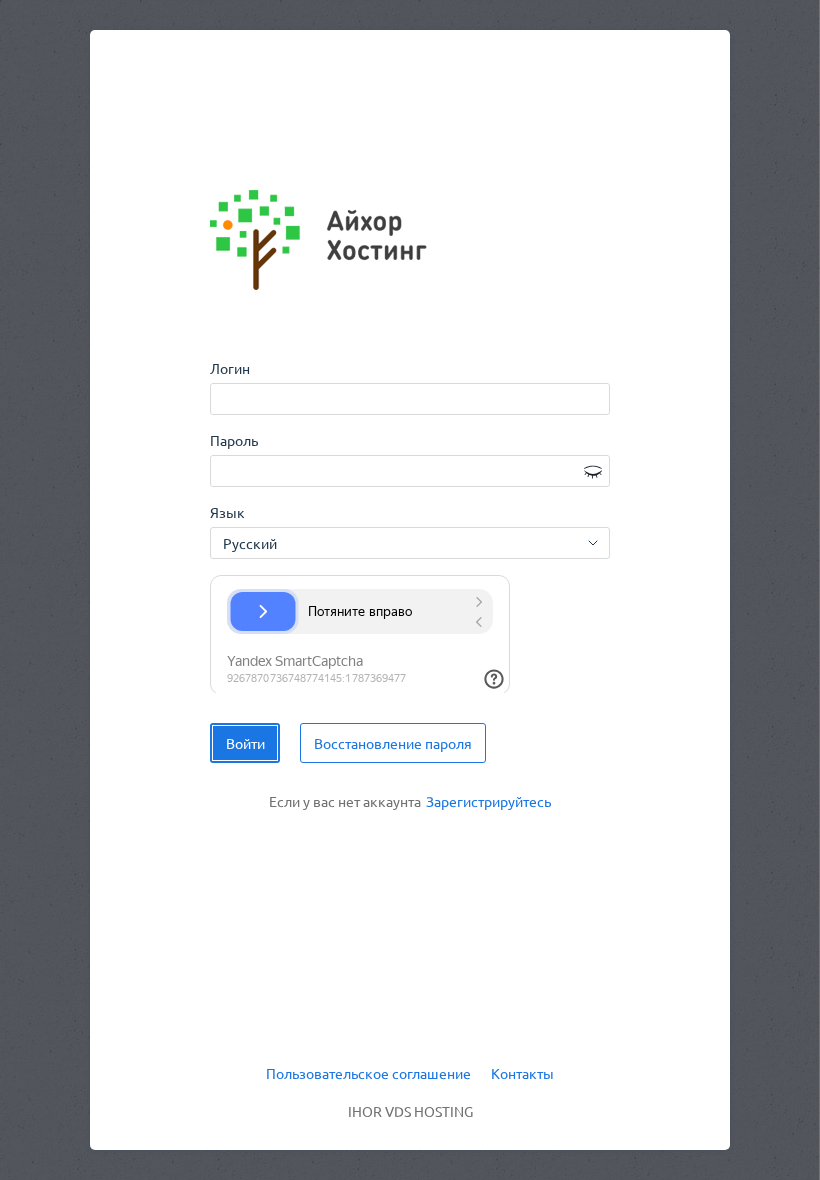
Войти (245, 743)
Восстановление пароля (393, 743)
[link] (488, 802)
